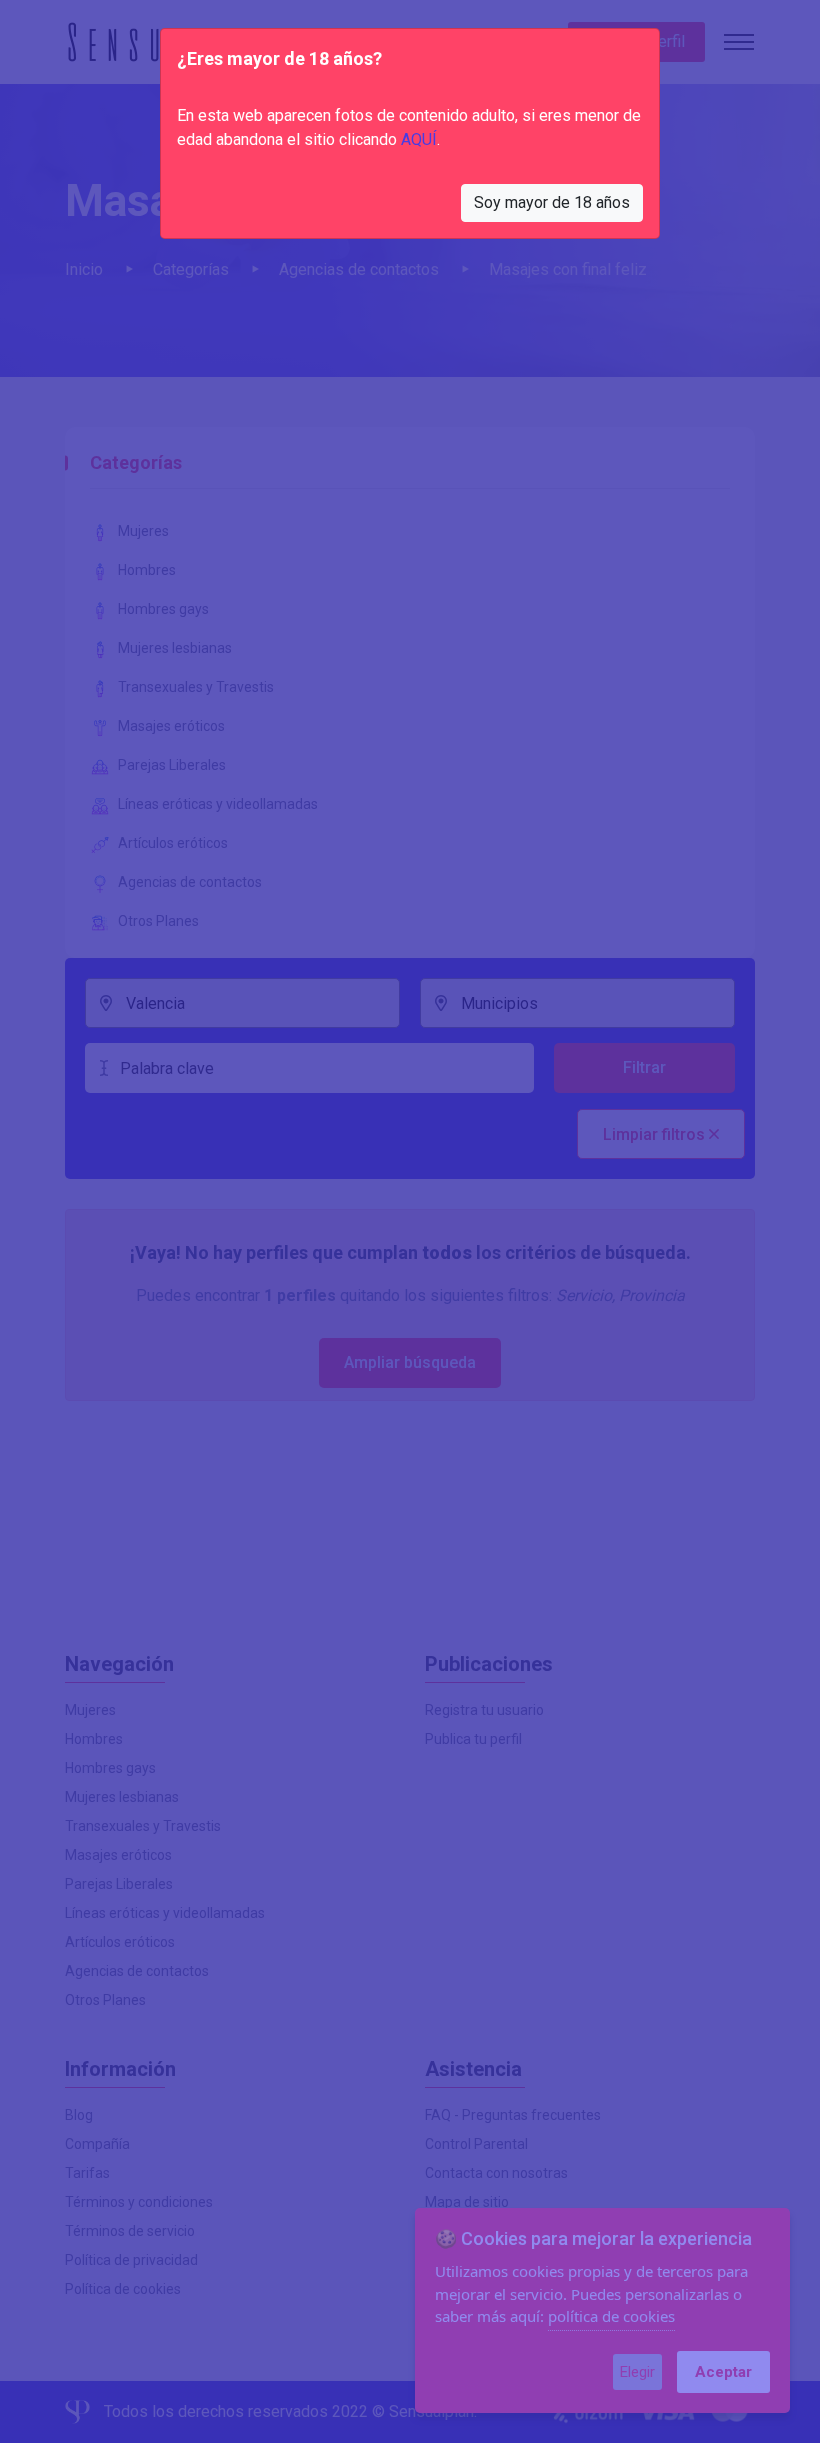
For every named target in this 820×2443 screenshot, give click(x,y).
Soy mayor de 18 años (552, 202)
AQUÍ (419, 139)
